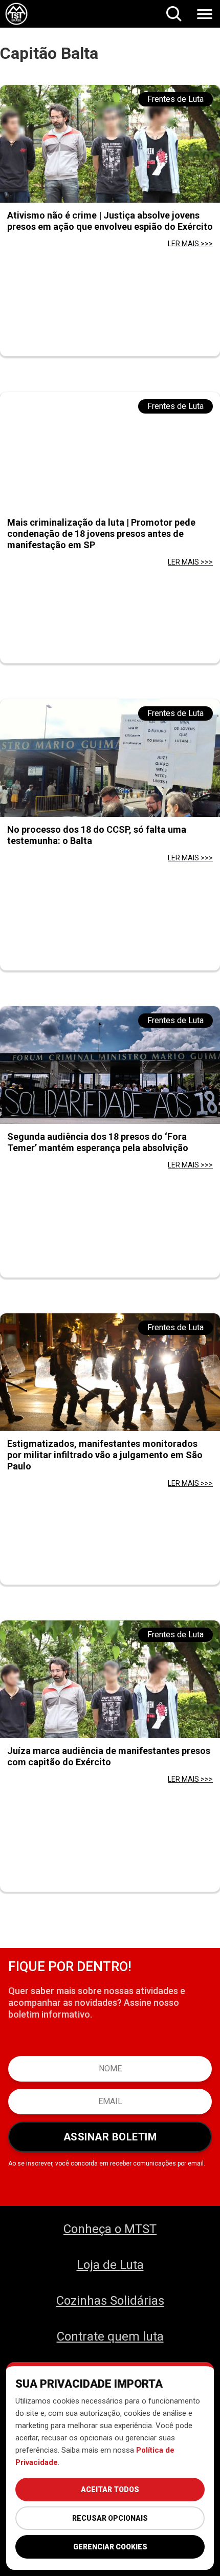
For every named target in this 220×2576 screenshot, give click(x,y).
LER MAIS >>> (190, 244)
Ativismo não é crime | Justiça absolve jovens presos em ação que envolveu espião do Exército (110, 221)
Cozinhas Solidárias (110, 2301)
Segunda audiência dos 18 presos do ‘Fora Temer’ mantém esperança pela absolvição (98, 1142)
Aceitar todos (110, 2490)
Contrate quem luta (110, 2336)
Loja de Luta (110, 2265)
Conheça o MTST (110, 2229)
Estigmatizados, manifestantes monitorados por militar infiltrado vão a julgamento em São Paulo (105, 1455)
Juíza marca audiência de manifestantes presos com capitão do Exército (109, 1756)
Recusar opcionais (110, 2518)
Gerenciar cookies (110, 2547)
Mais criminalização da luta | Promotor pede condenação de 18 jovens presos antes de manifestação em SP (101, 534)
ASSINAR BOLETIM (110, 2137)
